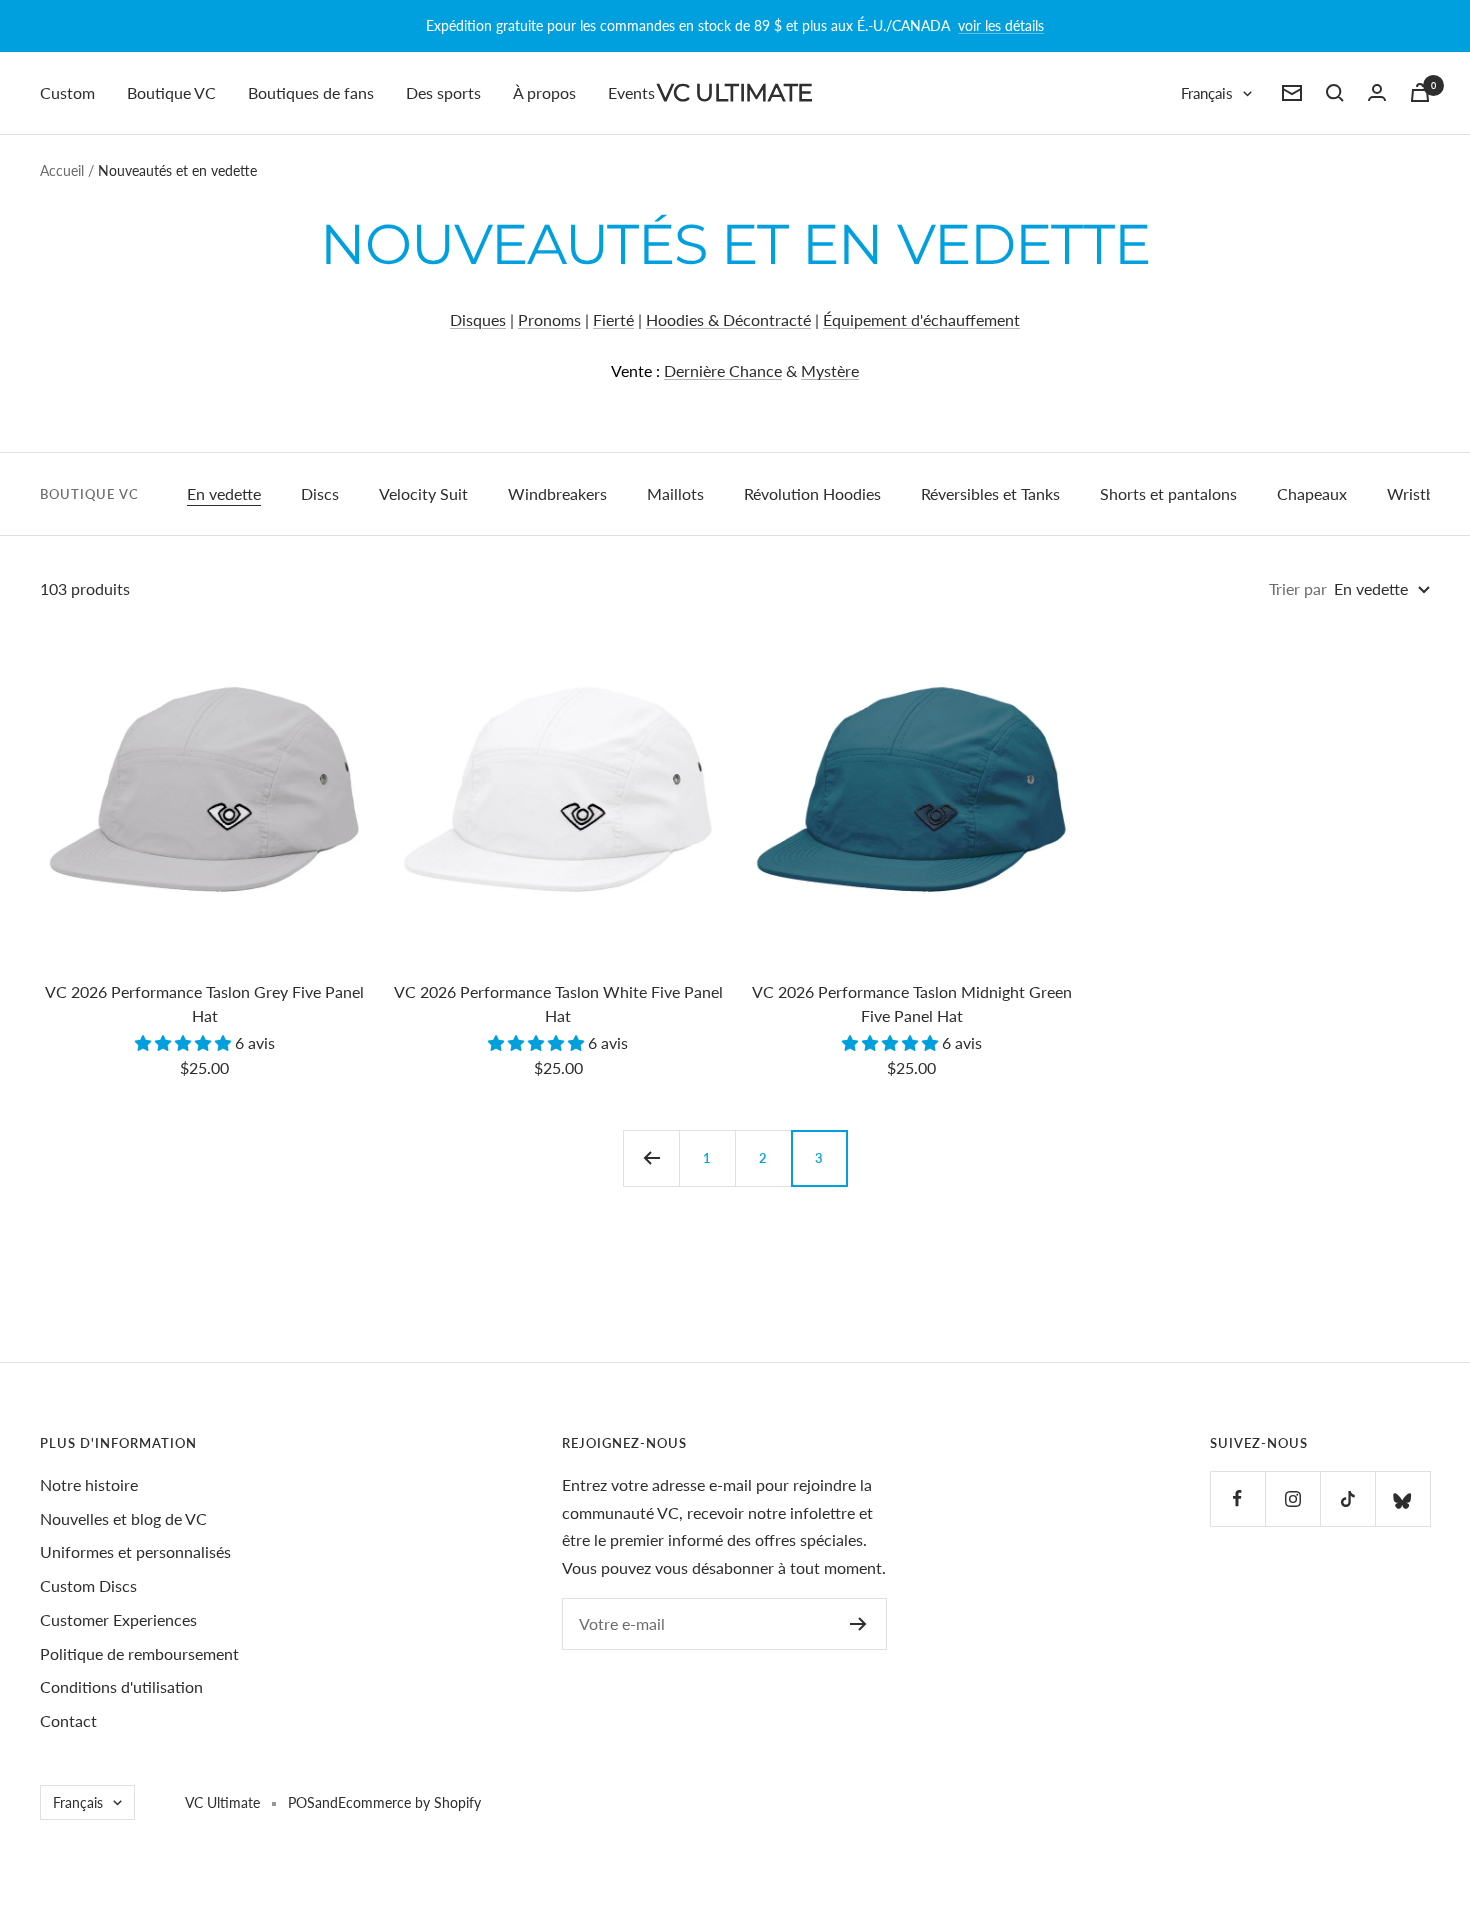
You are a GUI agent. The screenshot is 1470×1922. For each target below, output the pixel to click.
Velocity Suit (423, 493)
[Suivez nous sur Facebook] (1237, 1498)
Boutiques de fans (311, 92)
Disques (478, 319)
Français (1207, 93)
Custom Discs (88, 1585)
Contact (68, 1720)
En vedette (224, 493)
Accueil (62, 170)
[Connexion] (1377, 92)
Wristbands (1427, 493)
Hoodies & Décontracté (728, 319)
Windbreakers (557, 493)
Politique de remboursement (139, 1653)
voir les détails (1001, 25)
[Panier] (1420, 92)
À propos (544, 92)
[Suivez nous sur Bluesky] (1402, 1498)
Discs (320, 493)
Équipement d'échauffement (921, 319)
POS (301, 1802)
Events (631, 92)
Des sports (443, 92)
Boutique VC (171, 92)
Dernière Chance (723, 370)
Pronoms (549, 319)
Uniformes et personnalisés (135, 1551)
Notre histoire (89, 1484)
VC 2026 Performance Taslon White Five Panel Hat (558, 1003)
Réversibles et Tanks (990, 493)
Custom (67, 92)
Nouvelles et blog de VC (123, 1518)
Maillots (675, 493)
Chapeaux (1312, 493)
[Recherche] (1335, 93)
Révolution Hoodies (812, 493)
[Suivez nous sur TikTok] (1347, 1498)
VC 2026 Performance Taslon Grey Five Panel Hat (204, 1003)
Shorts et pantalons (1168, 493)
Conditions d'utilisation (121, 1686)
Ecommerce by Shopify (409, 1802)
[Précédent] (651, 1158)
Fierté (613, 319)
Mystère (830, 370)
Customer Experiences (118, 1619)
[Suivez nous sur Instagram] (1292, 1498)
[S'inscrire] (858, 1624)
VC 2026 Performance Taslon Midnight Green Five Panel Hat (912, 1003)
